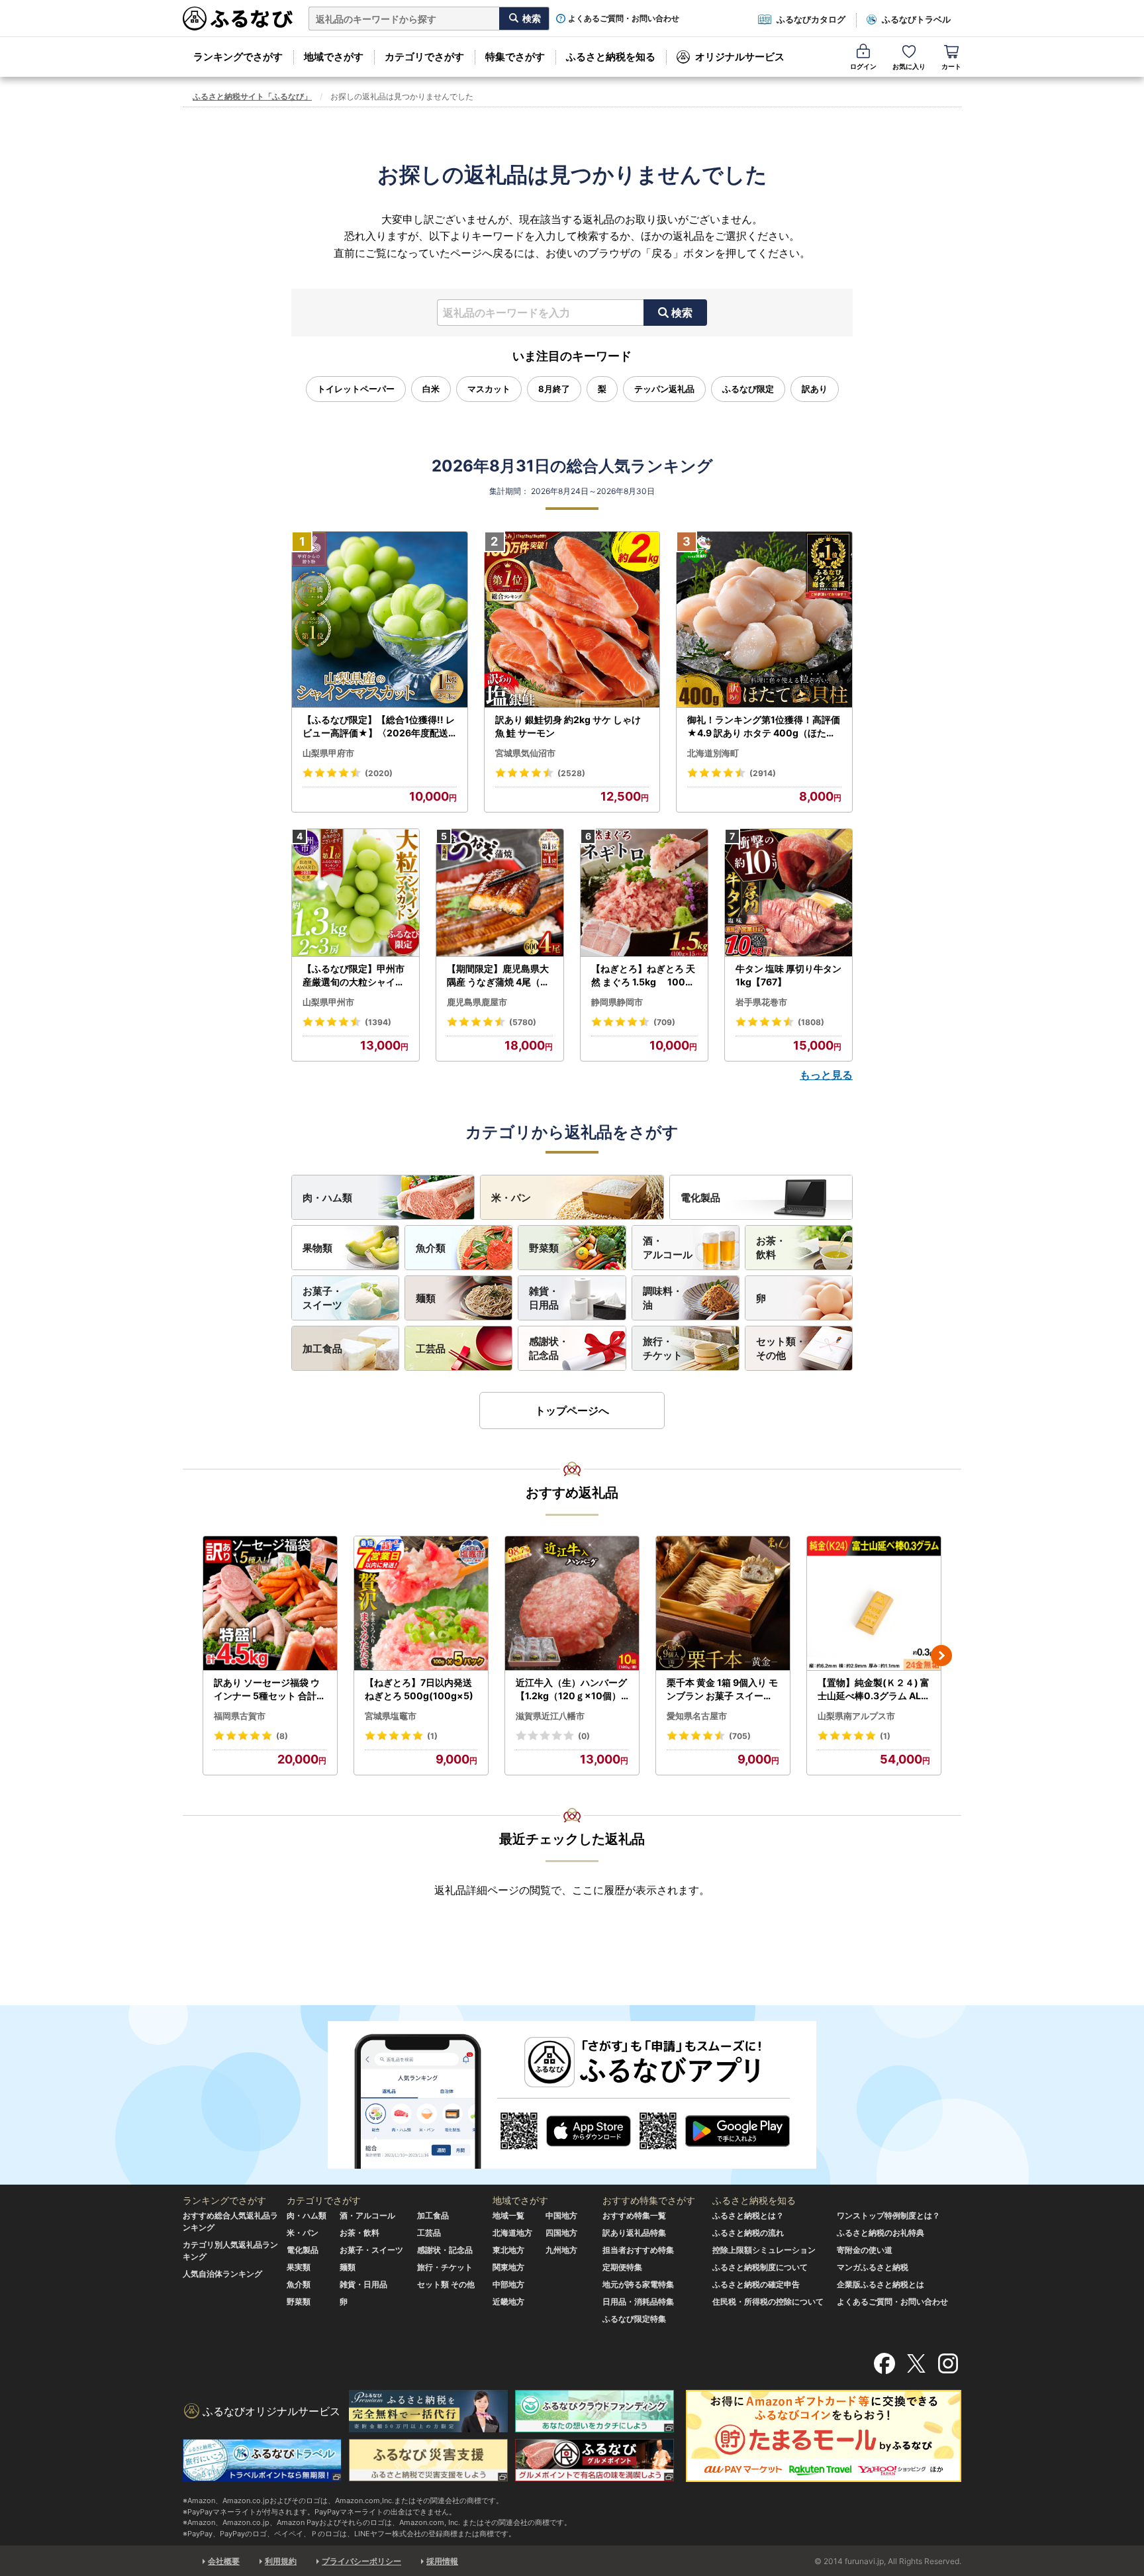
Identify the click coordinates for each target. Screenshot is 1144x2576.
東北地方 (508, 2250)
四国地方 (561, 2233)
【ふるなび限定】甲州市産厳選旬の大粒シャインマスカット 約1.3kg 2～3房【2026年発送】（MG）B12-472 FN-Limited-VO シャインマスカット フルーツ (355, 975)
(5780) (523, 1022)
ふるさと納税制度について (760, 2267)
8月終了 (554, 389)
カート (951, 66)
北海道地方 (512, 2233)
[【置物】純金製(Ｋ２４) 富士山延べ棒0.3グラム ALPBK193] (874, 1604)
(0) (584, 1736)
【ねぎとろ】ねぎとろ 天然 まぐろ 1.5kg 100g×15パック (643, 975)
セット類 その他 (446, 2284)
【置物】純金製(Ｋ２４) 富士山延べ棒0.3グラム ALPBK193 (874, 1689)
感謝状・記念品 (549, 1348)
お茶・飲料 (771, 1248)
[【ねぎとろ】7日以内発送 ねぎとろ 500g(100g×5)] (421, 1604)
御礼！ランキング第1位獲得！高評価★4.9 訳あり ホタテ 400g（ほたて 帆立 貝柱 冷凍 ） (764, 726)
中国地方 (561, 2215)
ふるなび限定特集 (634, 2319)
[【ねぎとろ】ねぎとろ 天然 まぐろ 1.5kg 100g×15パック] (644, 893)
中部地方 (508, 2284)
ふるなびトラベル (916, 19)
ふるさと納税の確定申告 (756, 2284)
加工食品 (322, 1349)
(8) (282, 1736)
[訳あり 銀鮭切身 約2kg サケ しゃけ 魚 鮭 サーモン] (572, 620)
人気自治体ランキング (222, 2274)
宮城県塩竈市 (391, 1716)
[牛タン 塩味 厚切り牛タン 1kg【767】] (788, 893)
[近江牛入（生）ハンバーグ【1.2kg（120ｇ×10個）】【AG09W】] (572, 1604)
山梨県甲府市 (328, 753)
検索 (682, 313)
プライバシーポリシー (361, 2561)
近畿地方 (508, 2302)
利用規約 (281, 2561)
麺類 (426, 1298)
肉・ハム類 (327, 1198)
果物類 (317, 1248)
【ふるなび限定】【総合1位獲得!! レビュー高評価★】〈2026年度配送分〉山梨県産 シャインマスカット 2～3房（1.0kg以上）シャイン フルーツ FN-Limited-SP (379, 726)
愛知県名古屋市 (697, 1716)
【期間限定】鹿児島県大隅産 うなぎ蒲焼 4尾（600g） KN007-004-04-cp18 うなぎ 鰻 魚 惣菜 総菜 (500, 975)
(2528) (571, 773)
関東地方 (508, 2267)
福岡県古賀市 (240, 1716)
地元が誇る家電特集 (638, 2284)
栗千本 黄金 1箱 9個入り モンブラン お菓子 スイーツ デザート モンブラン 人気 (722, 1689)
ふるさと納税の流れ (748, 2233)
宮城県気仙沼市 (525, 753)
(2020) (379, 773)
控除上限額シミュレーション (764, 2250)
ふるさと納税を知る (611, 57)
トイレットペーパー (356, 389)
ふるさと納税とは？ (748, 2215)
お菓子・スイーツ (322, 1298)
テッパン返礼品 (664, 389)
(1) (432, 1736)
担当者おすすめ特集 (638, 2250)
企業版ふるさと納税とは (881, 2284)
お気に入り (909, 66)
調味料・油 (663, 1298)
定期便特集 (622, 2267)
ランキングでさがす (238, 57)
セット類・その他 (781, 1348)
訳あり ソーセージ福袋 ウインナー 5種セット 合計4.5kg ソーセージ (269, 1689)
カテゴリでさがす (424, 57)
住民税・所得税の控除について (768, 2302)
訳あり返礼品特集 (634, 2233)
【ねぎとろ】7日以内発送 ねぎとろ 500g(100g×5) (419, 1689)
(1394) (378, 1022)
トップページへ (572, 1411)
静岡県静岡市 (617, 1002)
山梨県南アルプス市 (856, 1716)
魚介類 (431, 1248)
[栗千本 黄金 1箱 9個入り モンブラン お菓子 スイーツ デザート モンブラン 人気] (723, 1604)
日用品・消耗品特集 (638, 2302)
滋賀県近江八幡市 (550, 1716)
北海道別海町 (713, 753)
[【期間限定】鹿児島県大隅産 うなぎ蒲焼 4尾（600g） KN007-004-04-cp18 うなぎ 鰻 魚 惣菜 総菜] (500, 893)
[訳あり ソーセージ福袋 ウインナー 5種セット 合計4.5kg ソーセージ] (270, 1604)
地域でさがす (334, 57)
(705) (740, 1736)
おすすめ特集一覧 (634, 2215)
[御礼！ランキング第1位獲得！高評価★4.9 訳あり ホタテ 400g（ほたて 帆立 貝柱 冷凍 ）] (764, 620)
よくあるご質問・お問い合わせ (624, 19)
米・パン (511, 1198)
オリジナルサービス (740, 57)
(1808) (811, 1022)
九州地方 (561, 2250)
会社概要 (224, 2561)
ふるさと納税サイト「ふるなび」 (252, 96)
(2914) (763, 773)
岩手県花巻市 (761, 1002)
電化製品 (700, 1198)
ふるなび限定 (748, 389)
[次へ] (941, 1656)
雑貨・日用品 (544, 1298)
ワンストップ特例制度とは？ (888, 2215)
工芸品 (431, 1349)
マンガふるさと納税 (873, 2267)
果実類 (299, 2267)
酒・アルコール (668, 1248)
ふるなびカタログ (811, 19)
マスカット (489, 389)
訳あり (815, 389)
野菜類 (544, 1248)
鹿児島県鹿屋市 (477, 1002)
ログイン (863, 66)
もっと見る (826, 1075)
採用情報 (442, 2561)
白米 (431, 389)
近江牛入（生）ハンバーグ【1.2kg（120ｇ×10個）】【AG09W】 (571, 1689)
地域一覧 (508, 2215)
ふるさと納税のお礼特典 (881, 2233)
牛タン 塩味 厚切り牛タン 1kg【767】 (788, 975)
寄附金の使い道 (865, 2250)
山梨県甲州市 (328, 1002)
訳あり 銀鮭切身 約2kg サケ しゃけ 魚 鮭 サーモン (568, 726)
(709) (664, 1022)
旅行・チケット (663, 1348)
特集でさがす (515, 57)
